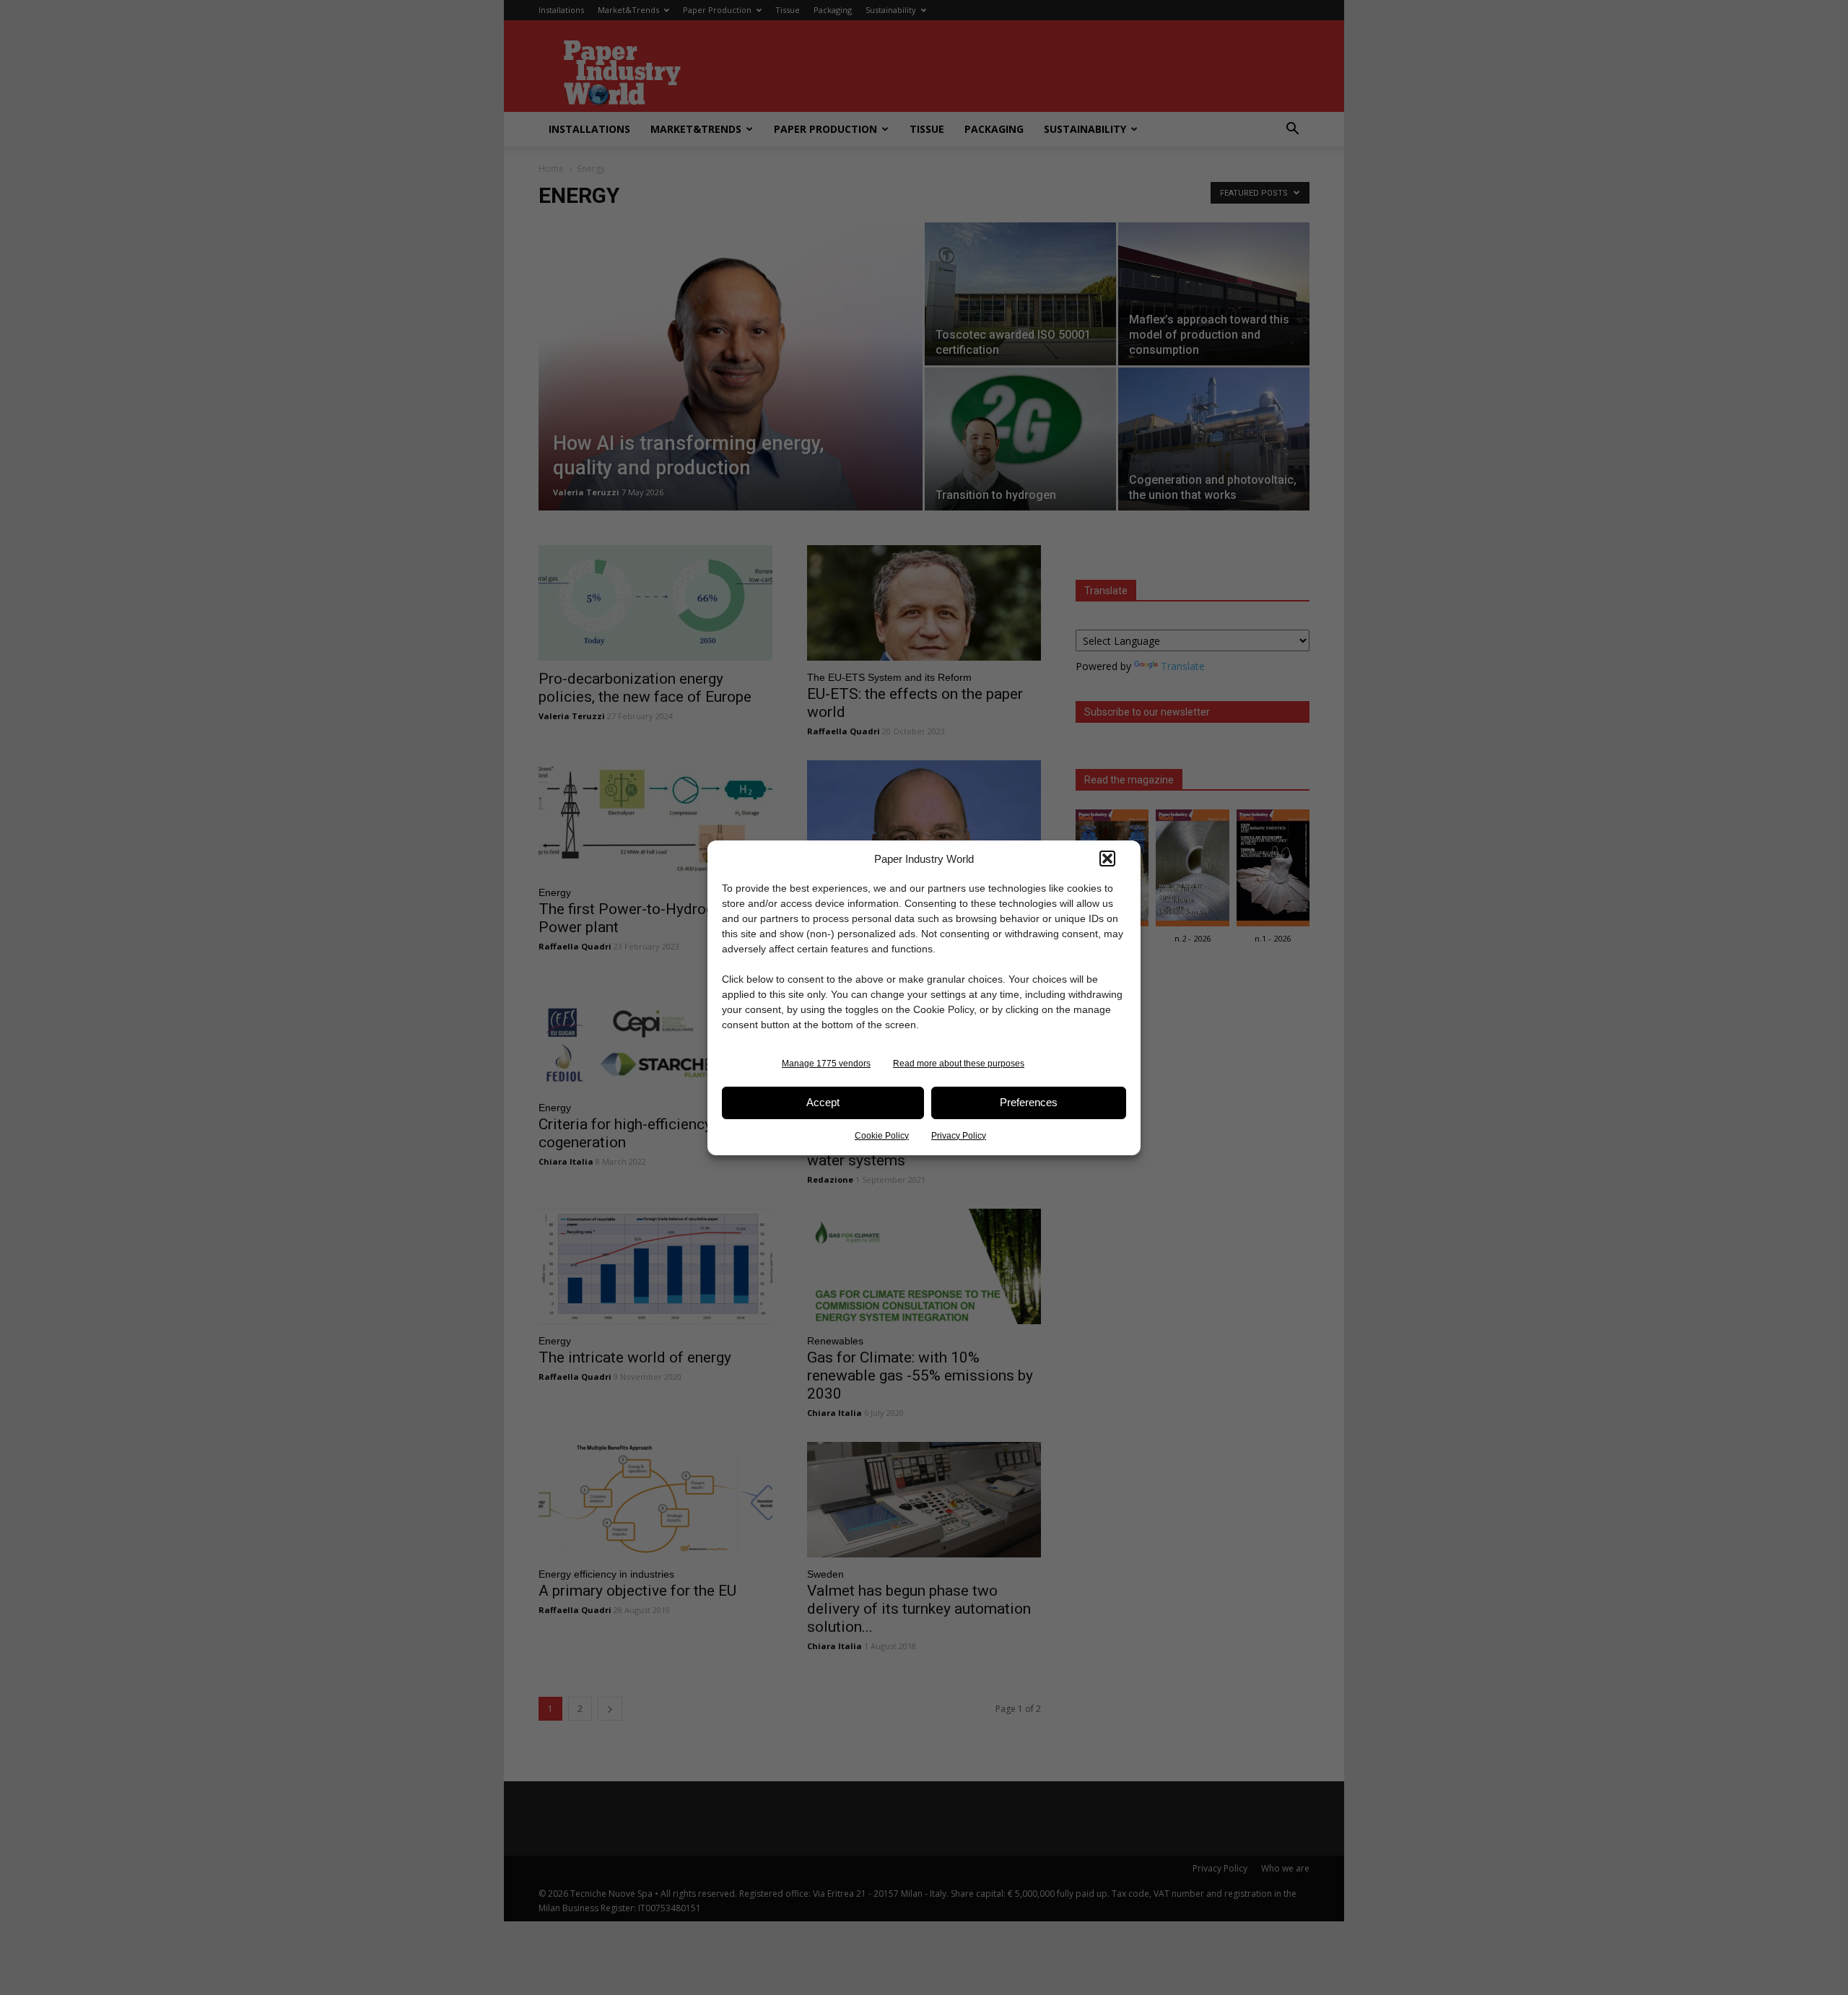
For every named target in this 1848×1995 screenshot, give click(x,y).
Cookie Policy (882, 1136)
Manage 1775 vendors (826, 1064)
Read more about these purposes (959, 1064)
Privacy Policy (959, 1136)
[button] (1107, 859)
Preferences (1029, 1102)
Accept (823, 1102)
